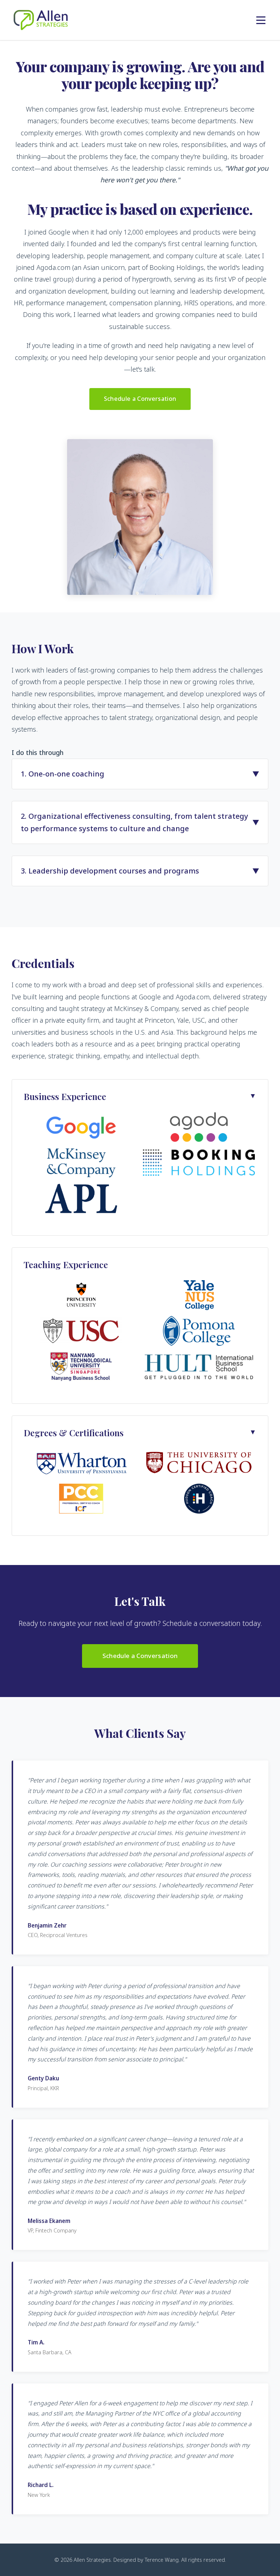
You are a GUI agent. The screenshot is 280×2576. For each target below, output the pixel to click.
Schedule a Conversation (140, 399)
